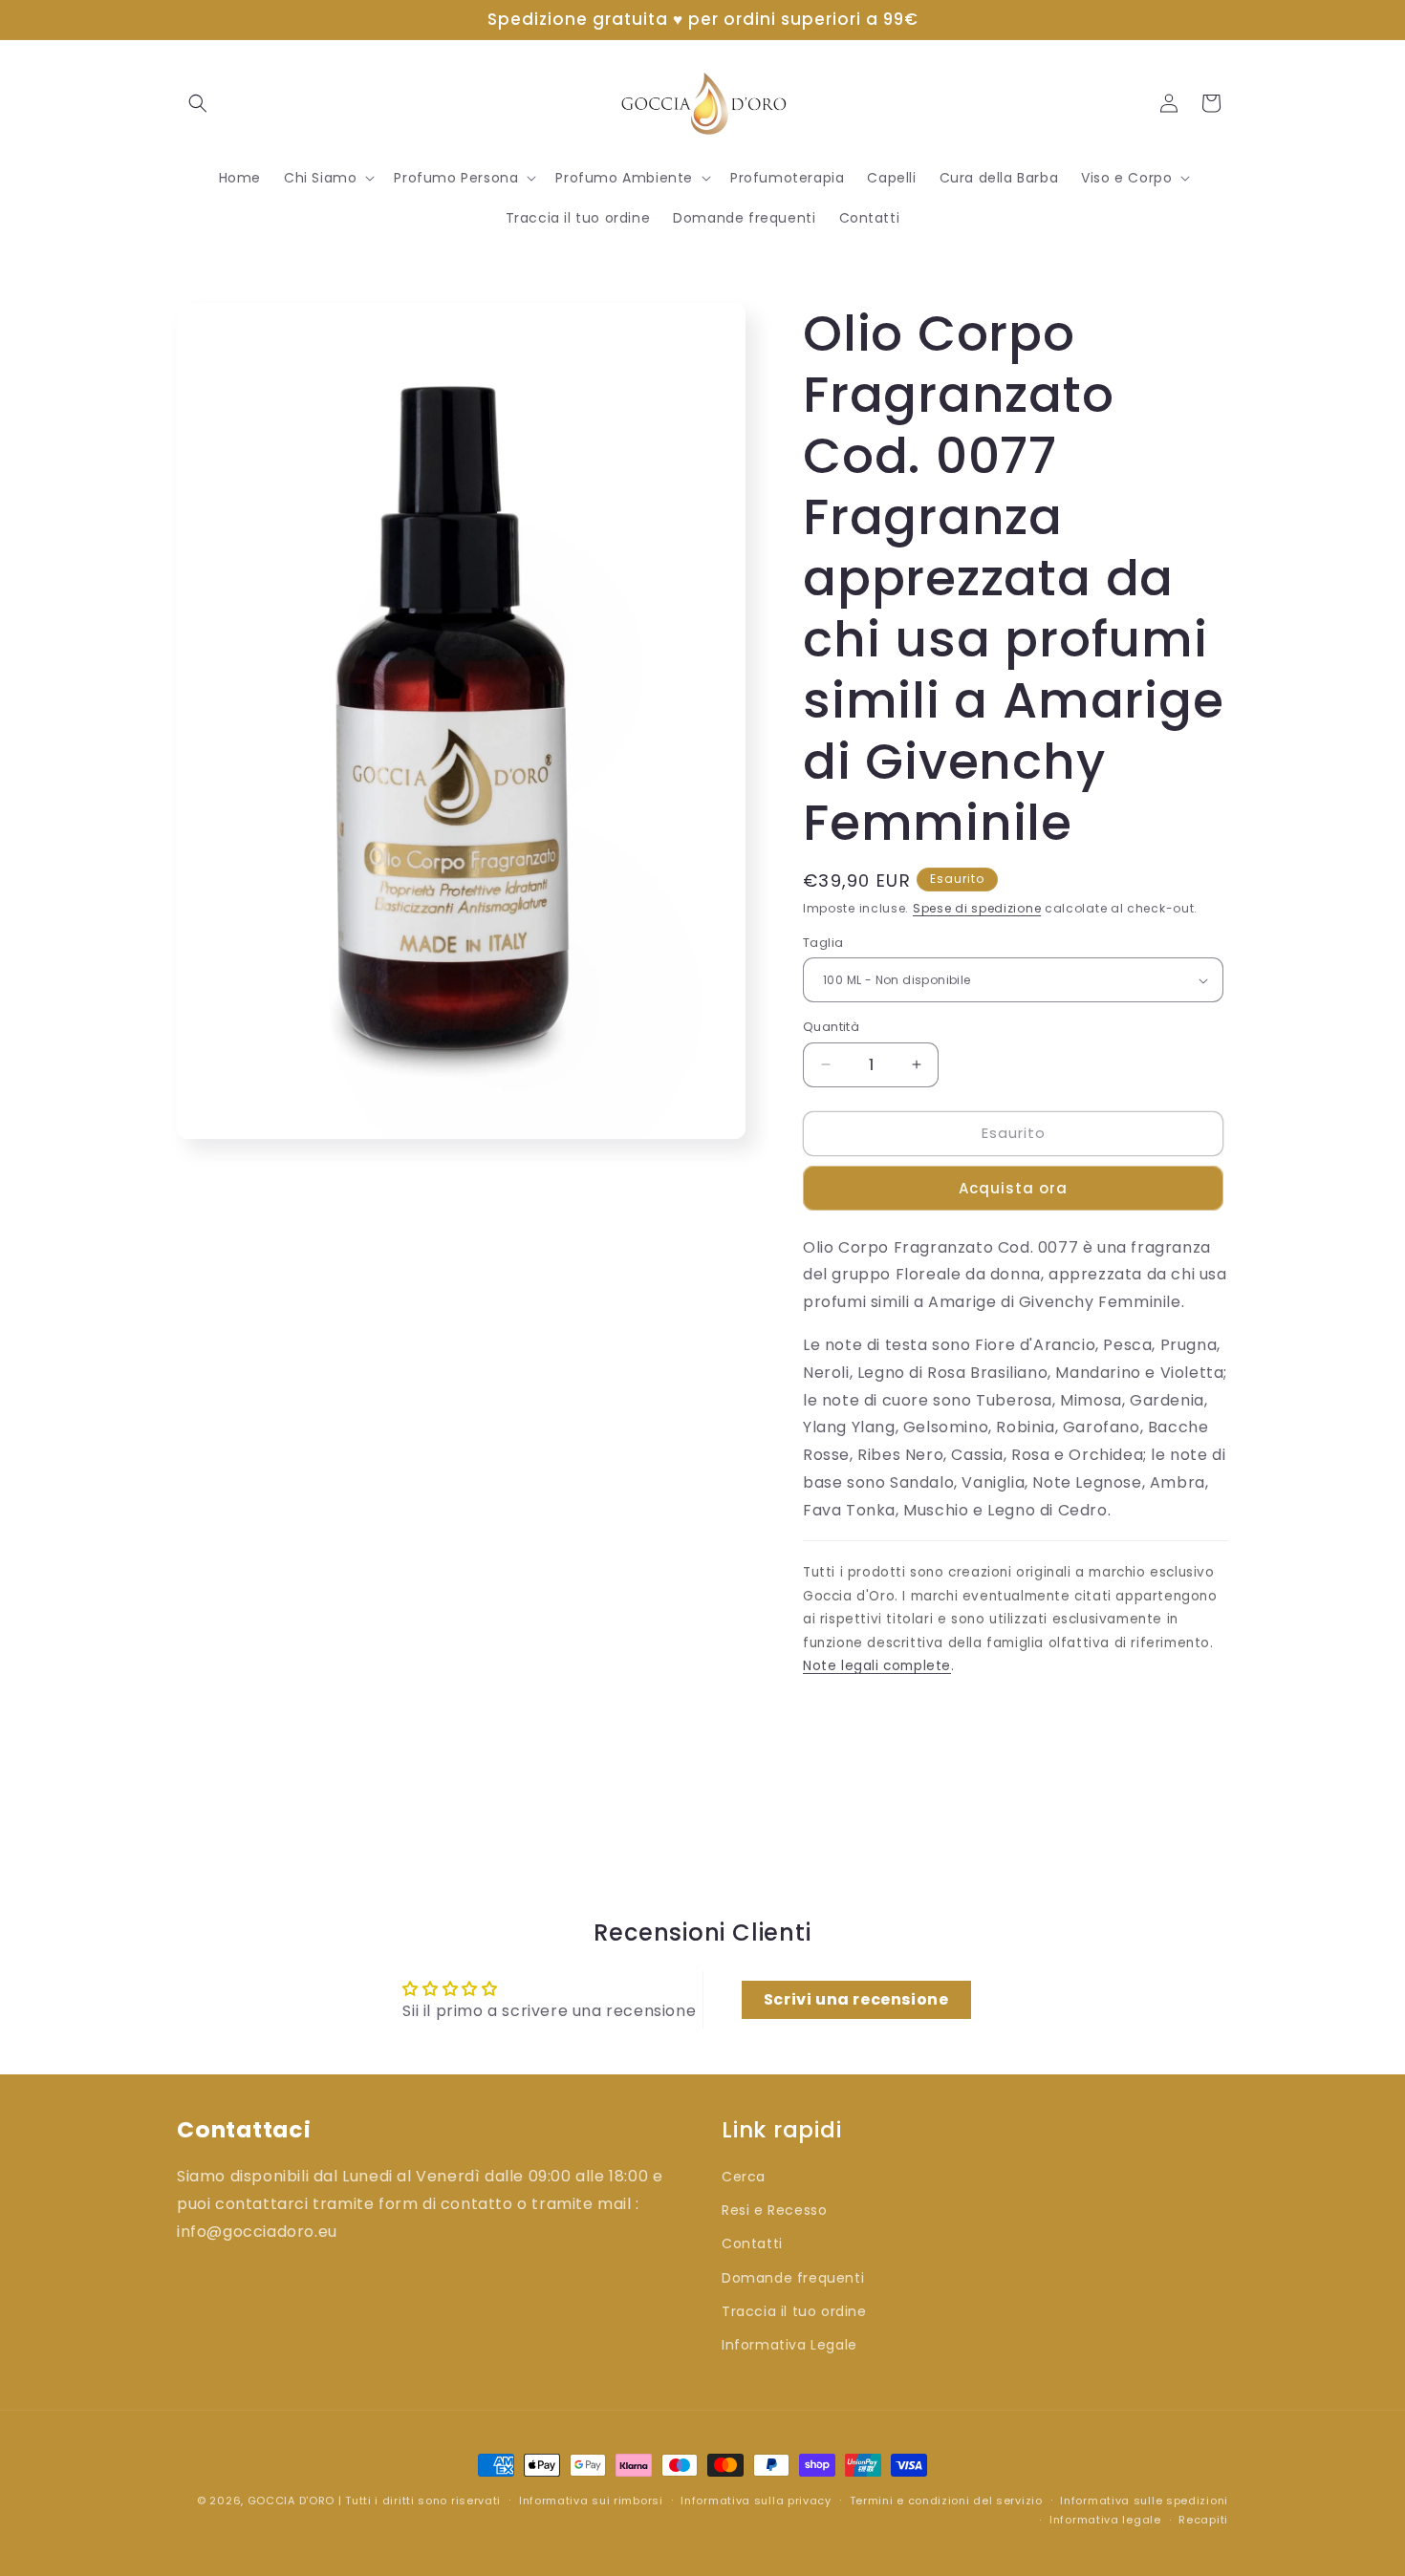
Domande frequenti (793, 2278)
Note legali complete (877, 1666)
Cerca (744, 2177)
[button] (198, 103)
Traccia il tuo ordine (794, 2311)
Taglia (823, 943)
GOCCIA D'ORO (291, 2501)
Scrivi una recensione (856, 1999)
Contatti (752, 2243)
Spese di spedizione (977, 908)
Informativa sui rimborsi (591, 2501)
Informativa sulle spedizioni (1144, 2501)
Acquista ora (1013, 1188)
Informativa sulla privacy (756, 2501)
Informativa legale (1105, 2520)
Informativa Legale (789, 2345)
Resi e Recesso (774, 2210)
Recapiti (1203, 2520)
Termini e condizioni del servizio (946, 2501)
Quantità (831, 1027)
